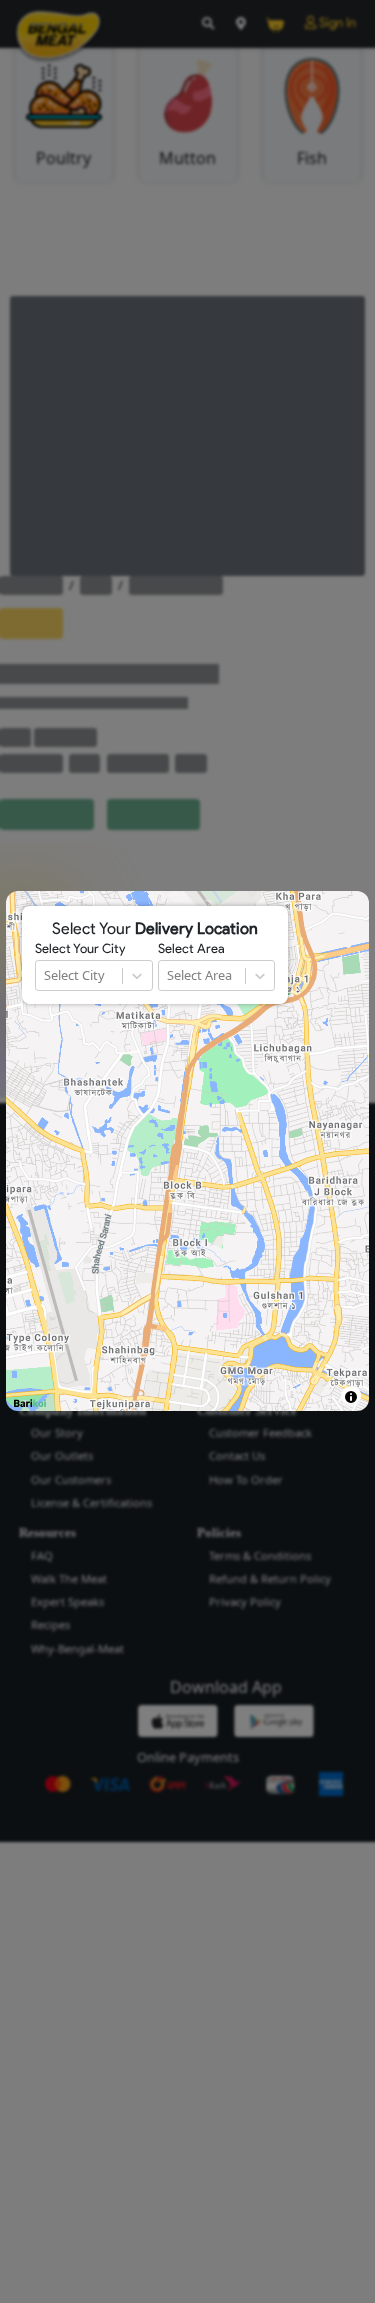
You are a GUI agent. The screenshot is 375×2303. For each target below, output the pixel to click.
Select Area (191, 949)
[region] (187, 1151)
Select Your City (80, 949)
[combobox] (45, 975)
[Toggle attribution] (350, 1396)
